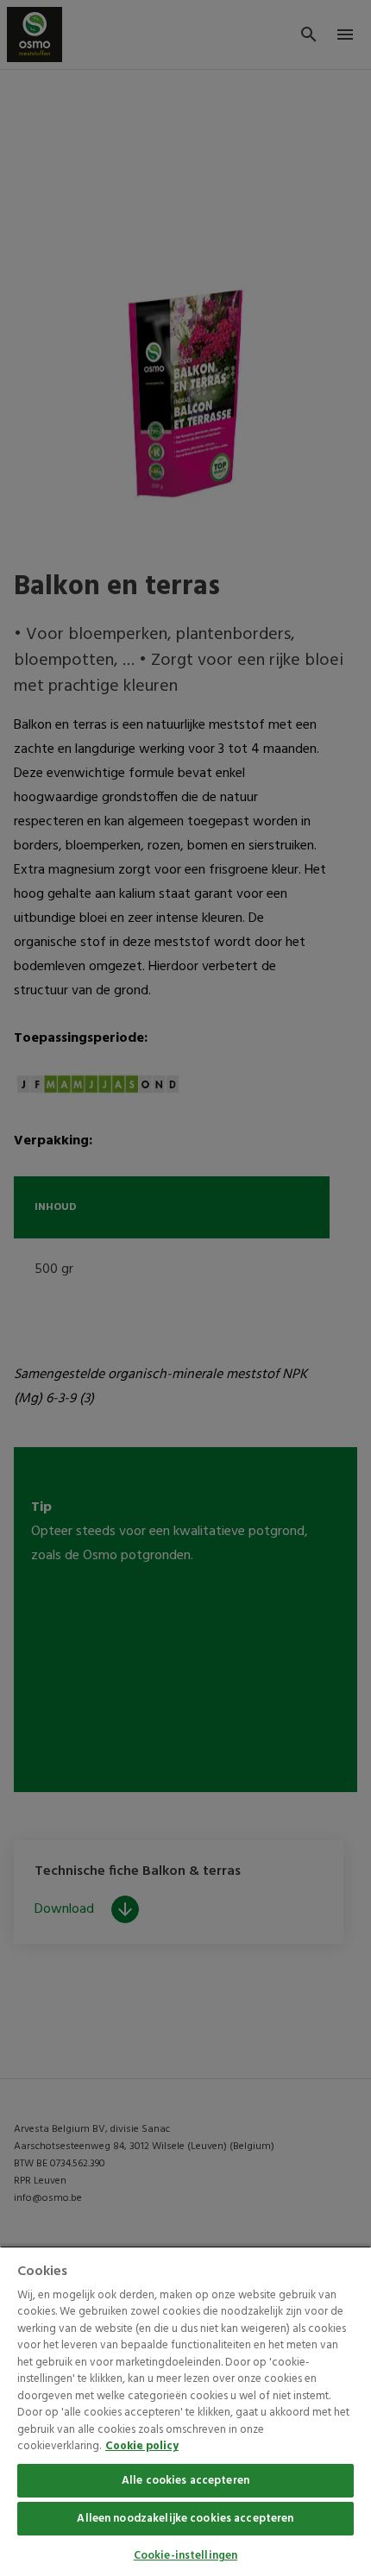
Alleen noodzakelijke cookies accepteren (185, 2519)
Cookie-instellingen (185, 2556)
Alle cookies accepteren (185, 2481)
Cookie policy (142, 2446)
